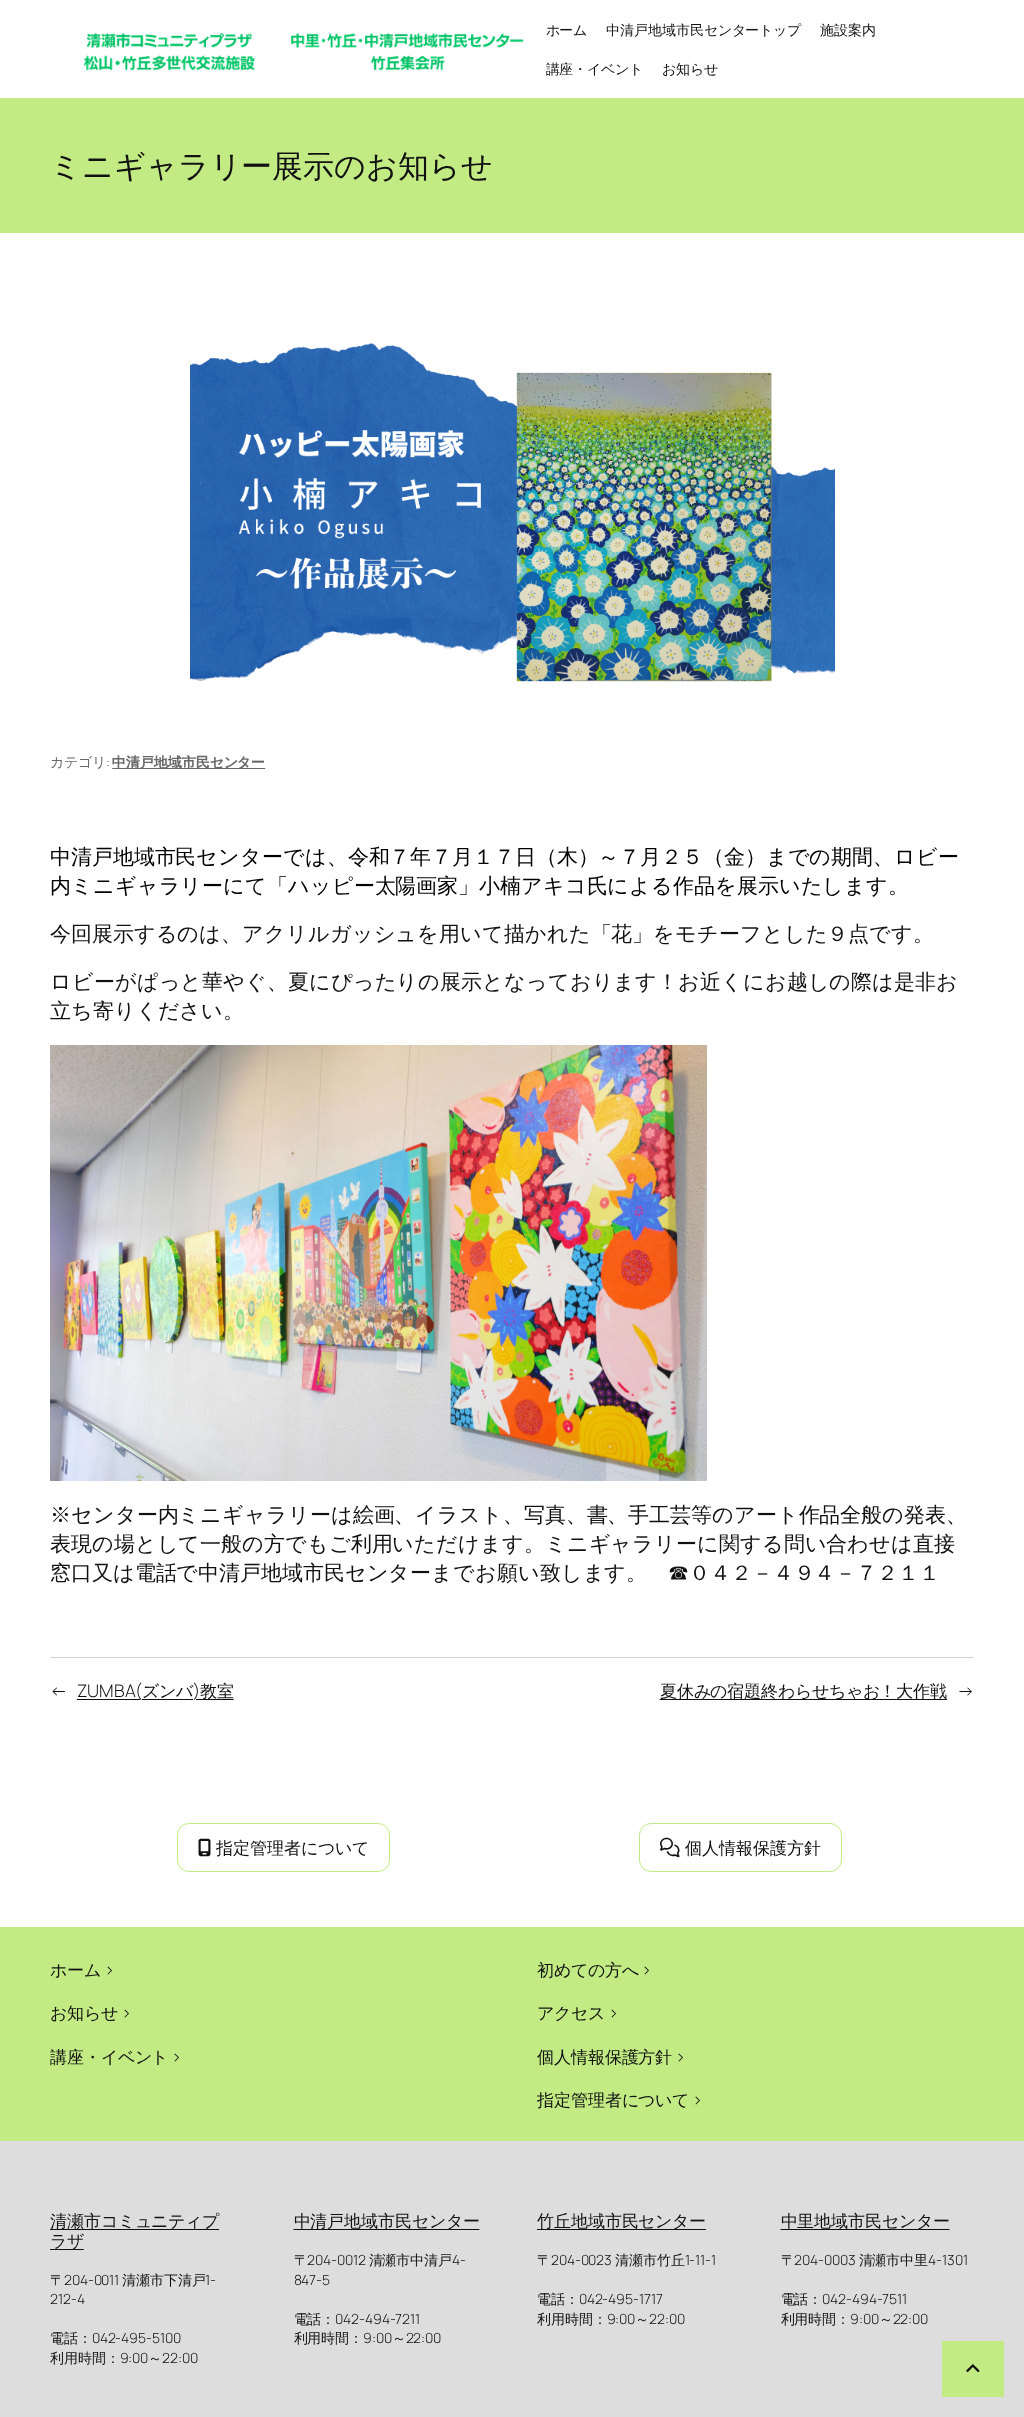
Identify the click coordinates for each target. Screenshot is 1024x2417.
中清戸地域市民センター (188, 761)
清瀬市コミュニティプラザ (134, 2230)
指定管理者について (292, 1847)
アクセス (571, 2012)
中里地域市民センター (865, 2220)
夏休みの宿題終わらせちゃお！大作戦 (803, 1690)
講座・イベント (109, 2056)
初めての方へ (587, 1969)
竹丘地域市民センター (621, 2220)
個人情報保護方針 (753, 1847)
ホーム (567, 29)
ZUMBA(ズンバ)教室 (155, 1690)
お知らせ (84, 2012)
